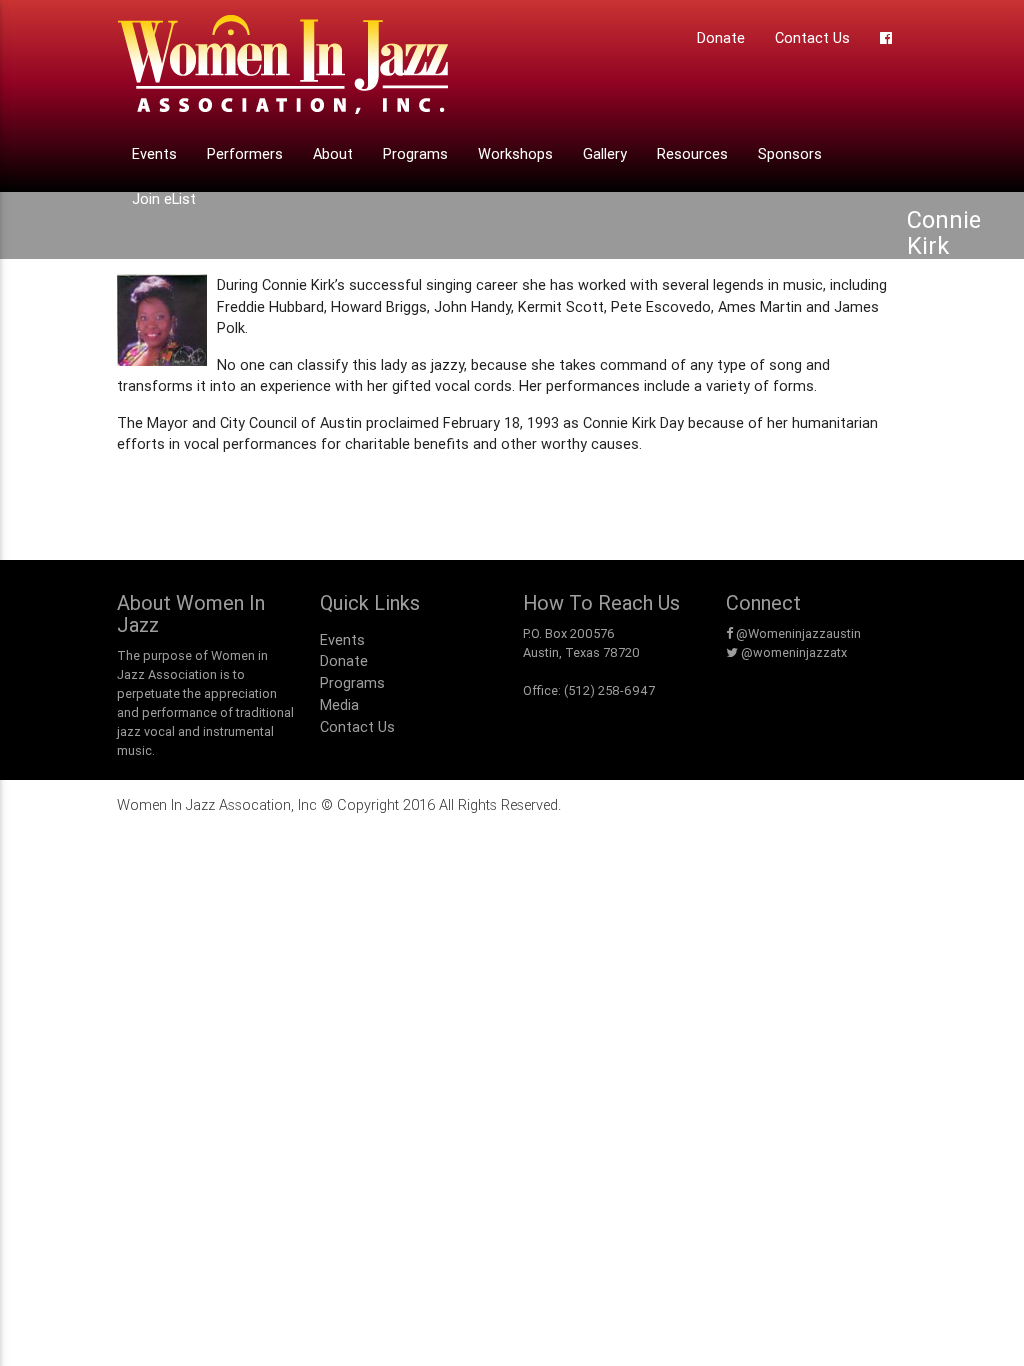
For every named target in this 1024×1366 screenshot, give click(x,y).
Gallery (605, 153)
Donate (721, 37)
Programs (415, 153)
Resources (692, 153)
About (333, 153)
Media (339, 704)
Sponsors (790, 153)
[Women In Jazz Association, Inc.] (282, 70)
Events (154, 153)
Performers (245, 153)
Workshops (515, 153)
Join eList (164, 198)
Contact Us (812, 37)
